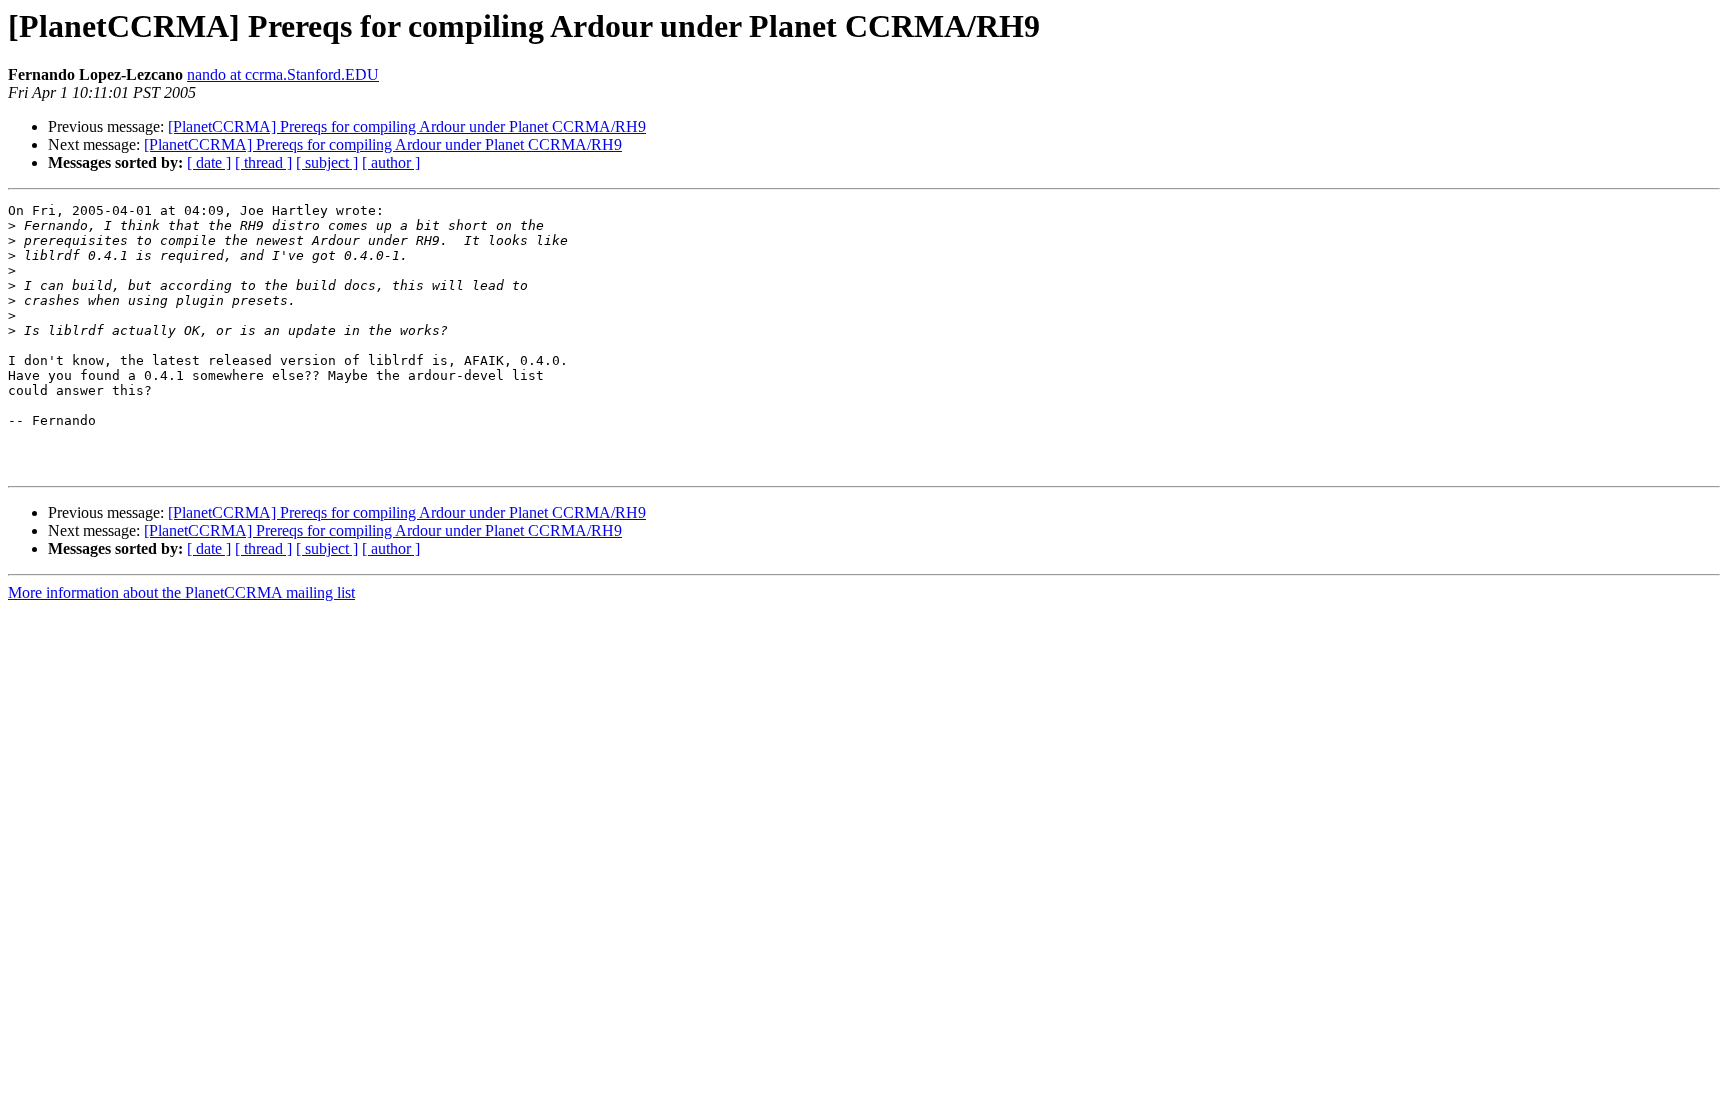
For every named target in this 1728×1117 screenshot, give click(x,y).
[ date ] (209, 162)
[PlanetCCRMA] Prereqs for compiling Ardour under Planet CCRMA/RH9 (407, 126)
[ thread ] (263, 162)
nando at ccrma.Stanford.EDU (283, 74)
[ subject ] (327, 162)
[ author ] (391, 162)
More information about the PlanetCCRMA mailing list (181, 592)
